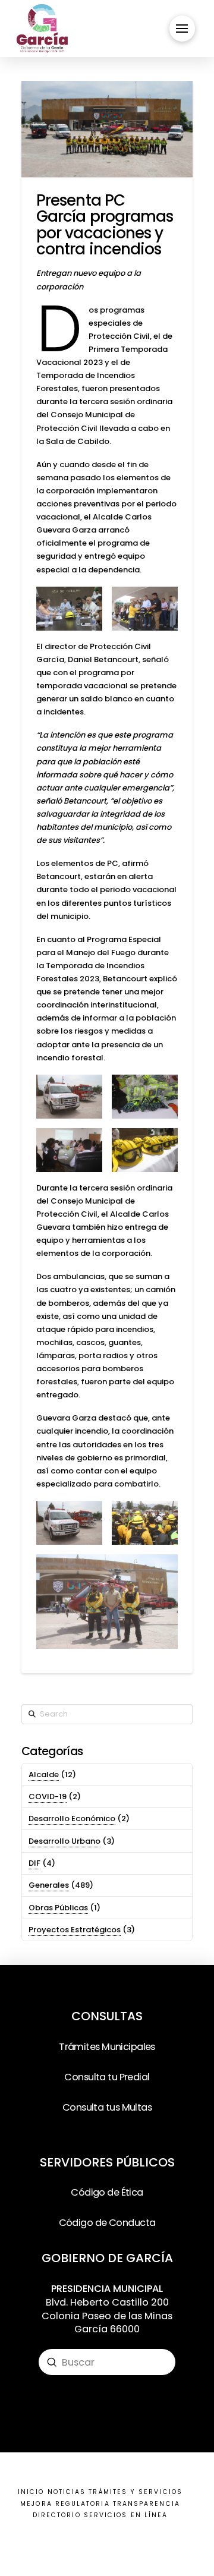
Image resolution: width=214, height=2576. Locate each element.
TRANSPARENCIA (147, 2504)
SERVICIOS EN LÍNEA (126, 2515)
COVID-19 (48, 1796)
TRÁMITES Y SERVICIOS (136, 2492)
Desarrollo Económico (72, 1818)
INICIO (31, 2492)
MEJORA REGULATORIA (65, 2504)
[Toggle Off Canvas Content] (182, 28)
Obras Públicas (58, 1908)
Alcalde (44, 1774)
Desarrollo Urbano (64, 1841)
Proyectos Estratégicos (75, 1930)
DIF (34, 1863)
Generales (49, 1885)
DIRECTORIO (57, 2515)
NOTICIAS (67, 2492)
